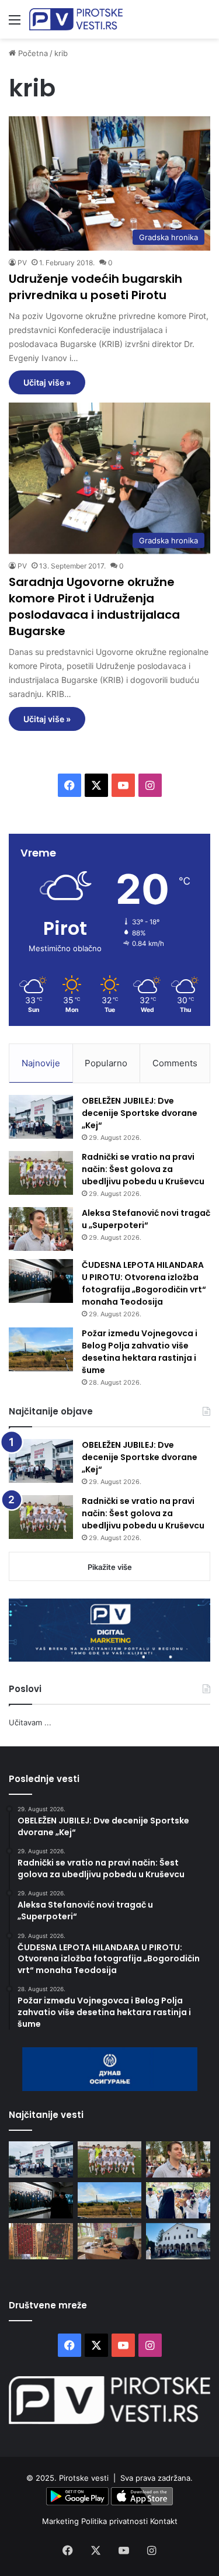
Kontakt (164, 2521)
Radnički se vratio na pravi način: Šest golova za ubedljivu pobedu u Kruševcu (143, 1169)
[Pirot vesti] (76, 19)
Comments (175, 1063)
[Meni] (15, 24)
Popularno (106, 1063)
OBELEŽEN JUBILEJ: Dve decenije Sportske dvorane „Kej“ (140, 1113)
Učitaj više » (47, 382)
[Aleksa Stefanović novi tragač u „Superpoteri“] (41, 1229)
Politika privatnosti (116, 2521)
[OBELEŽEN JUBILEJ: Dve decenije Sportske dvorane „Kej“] (41, 1117)
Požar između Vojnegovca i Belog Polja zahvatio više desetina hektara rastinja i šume (140, 1352)
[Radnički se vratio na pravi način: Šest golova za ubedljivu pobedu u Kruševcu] (41, 1173)
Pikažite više (110, 1567)
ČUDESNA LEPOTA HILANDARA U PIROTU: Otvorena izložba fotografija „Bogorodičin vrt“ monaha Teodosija (144, 1283)
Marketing (62, 2521)
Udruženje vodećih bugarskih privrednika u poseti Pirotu (95, 287)
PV (22, 263)
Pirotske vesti (84, 2478)
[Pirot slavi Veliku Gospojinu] (178, 2241)
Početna (32, 53)
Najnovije (41, 1063)
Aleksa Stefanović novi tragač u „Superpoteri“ (146, 1219)
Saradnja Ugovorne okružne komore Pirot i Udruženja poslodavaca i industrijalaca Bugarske (94, 606)
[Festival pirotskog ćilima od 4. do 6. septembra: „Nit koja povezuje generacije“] (41, 2241)
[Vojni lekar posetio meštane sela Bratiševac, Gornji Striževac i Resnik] (110, 2241)
